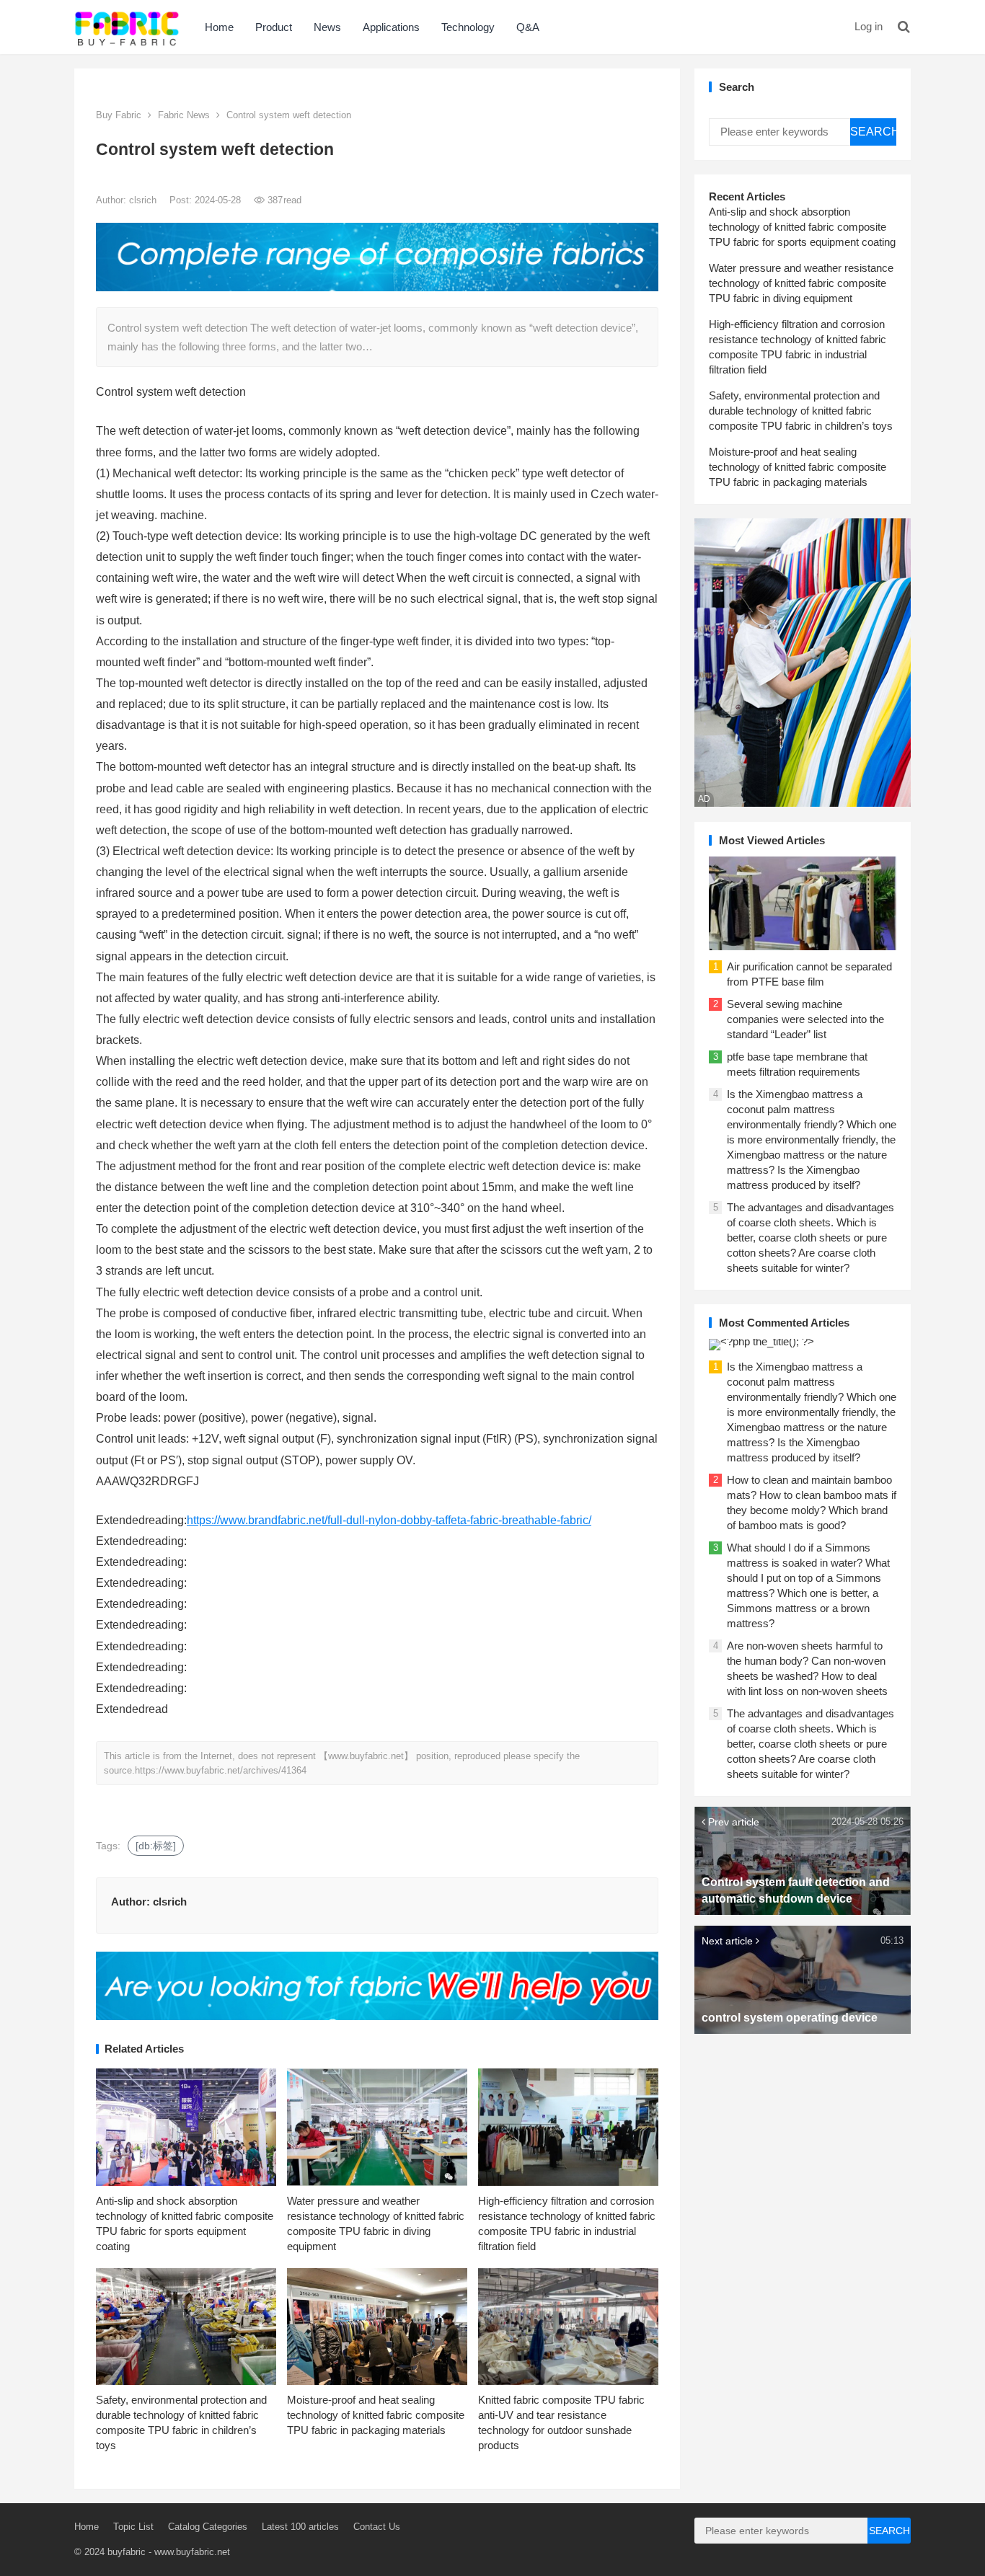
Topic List (133, 2527)
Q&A (528, 27)
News (327, 27)
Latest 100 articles (300, 2527)
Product (274, 27)
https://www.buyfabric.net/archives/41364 (221, 1770)
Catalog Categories (208, 2527)
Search (873, 132)
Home (219, 27)
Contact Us (377, 2527)
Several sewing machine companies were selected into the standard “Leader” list (805, 1019)
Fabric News (184, 115)
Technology (468, 27)
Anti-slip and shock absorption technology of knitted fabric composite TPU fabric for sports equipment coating (802, 227)
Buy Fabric (119, 115)
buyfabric (127, 2552)
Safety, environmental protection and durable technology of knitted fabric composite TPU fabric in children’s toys (801, 411)
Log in (869, 26)
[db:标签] (156, 1846)
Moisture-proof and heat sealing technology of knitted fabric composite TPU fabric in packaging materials (376, 2415)
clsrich (144, 200)
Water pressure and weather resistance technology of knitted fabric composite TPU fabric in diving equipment (801, 283)
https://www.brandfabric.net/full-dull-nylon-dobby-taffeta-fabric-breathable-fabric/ (389, 1520)
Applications (391, 27)
